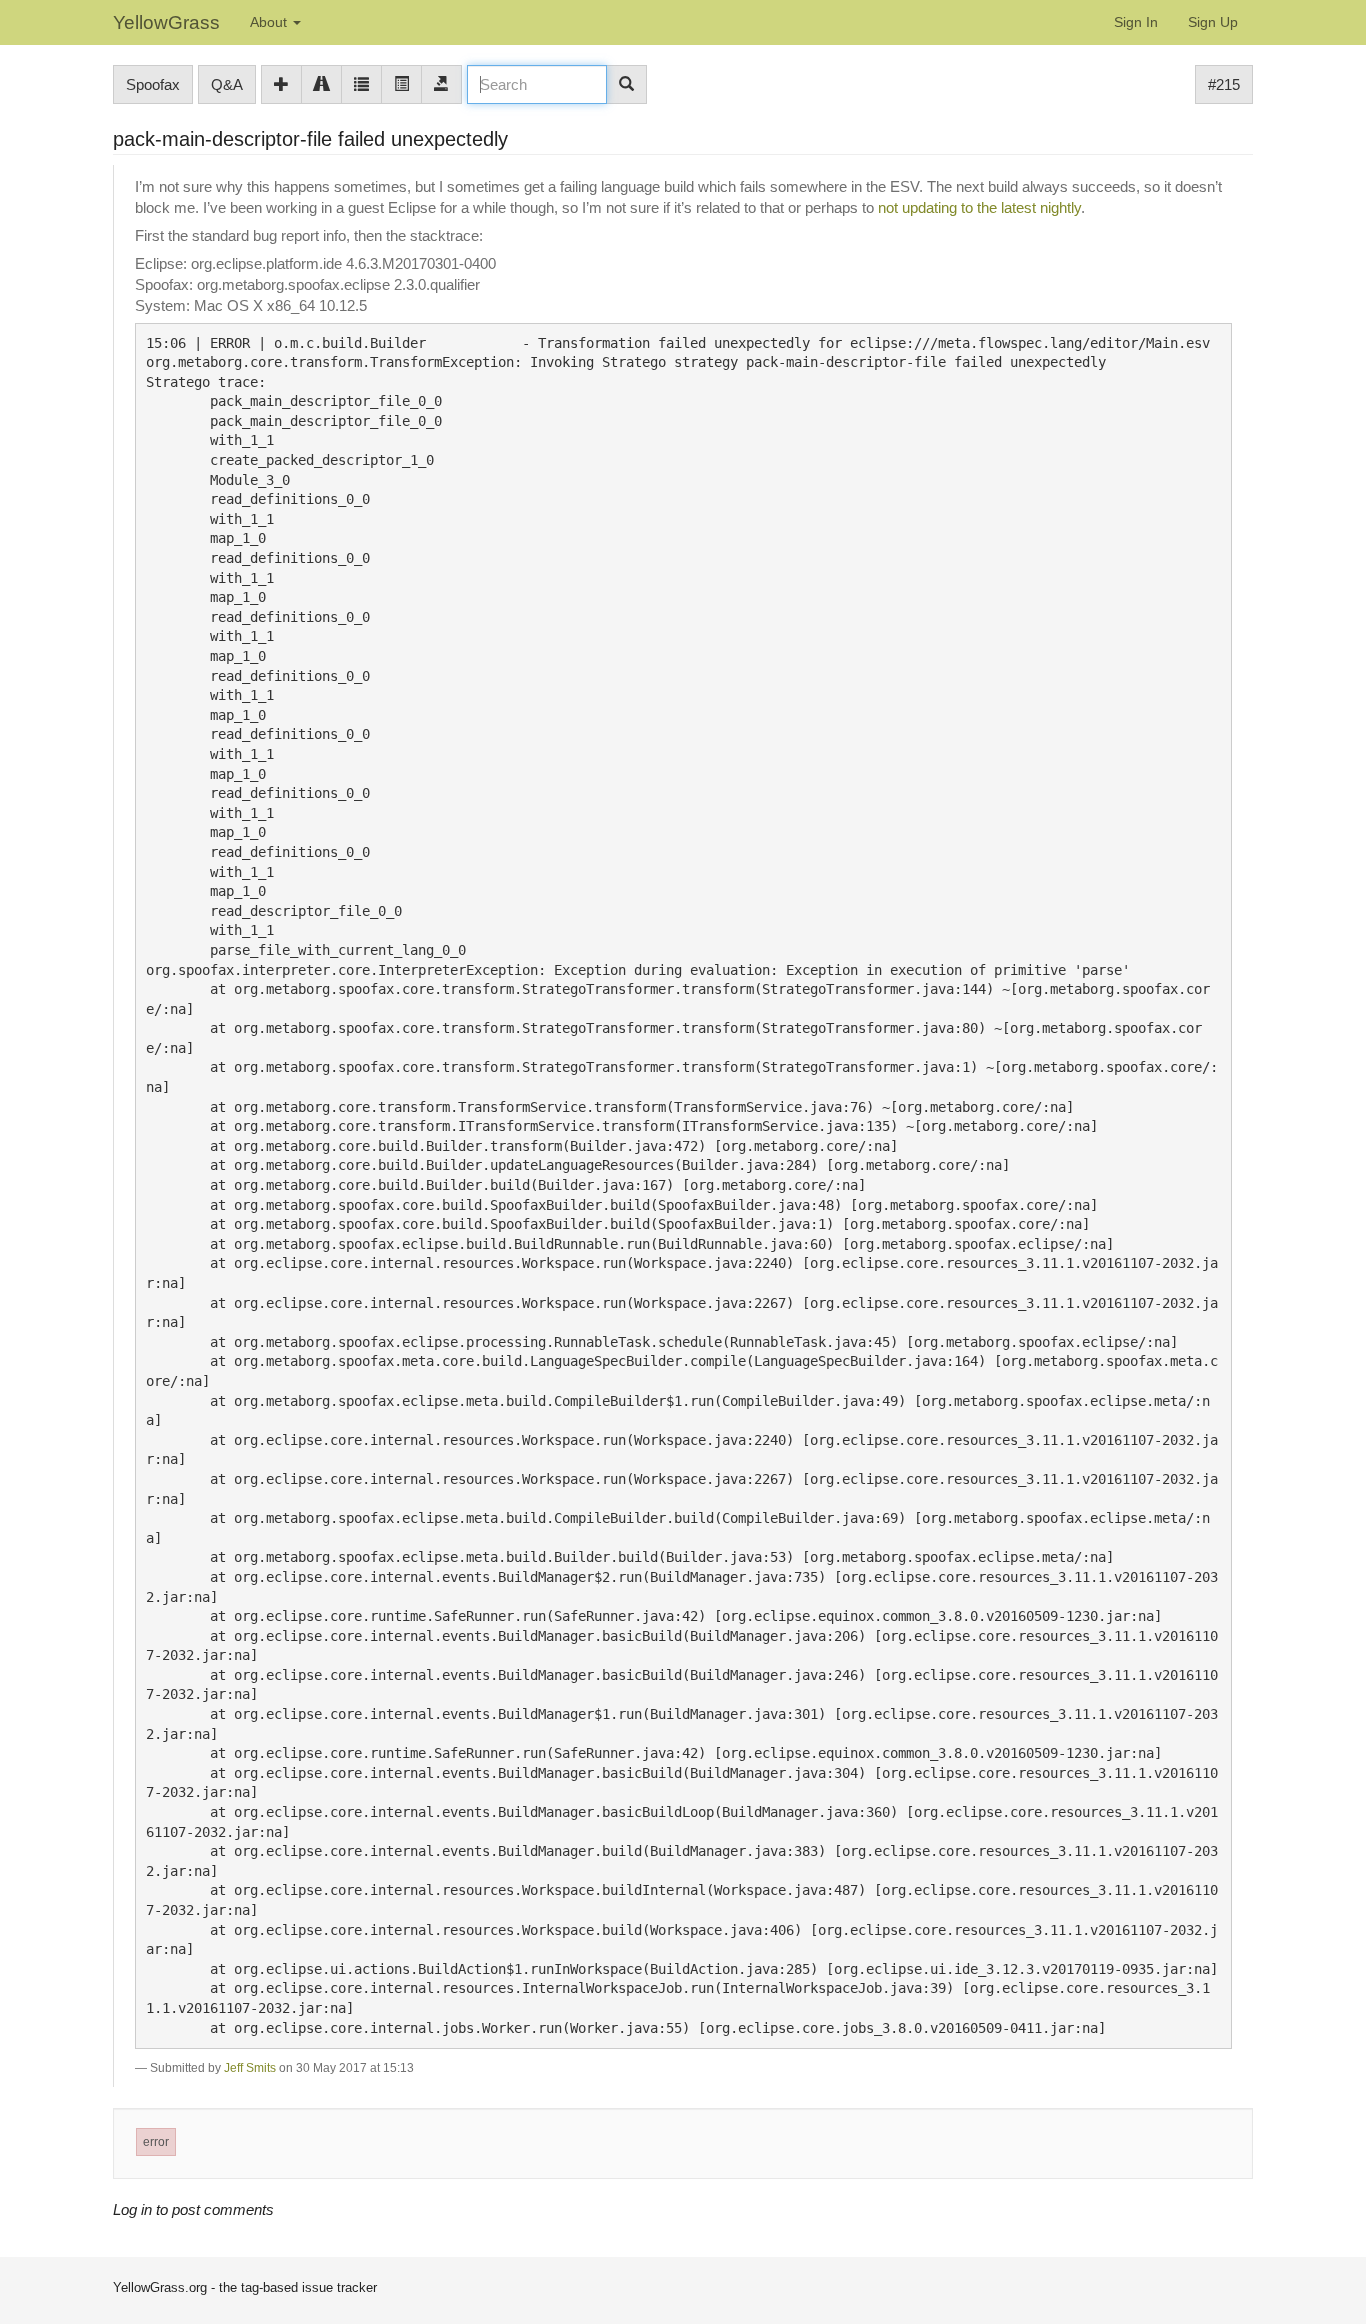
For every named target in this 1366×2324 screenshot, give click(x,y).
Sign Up (1213, 22)
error (156, 2142)
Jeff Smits (250, 2068)
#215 (1224, 84)
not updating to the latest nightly (979, 207)
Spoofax (153, 84)
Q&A (227, 84)
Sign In (1136, 22)
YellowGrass (166, 22)
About (270, 22)
